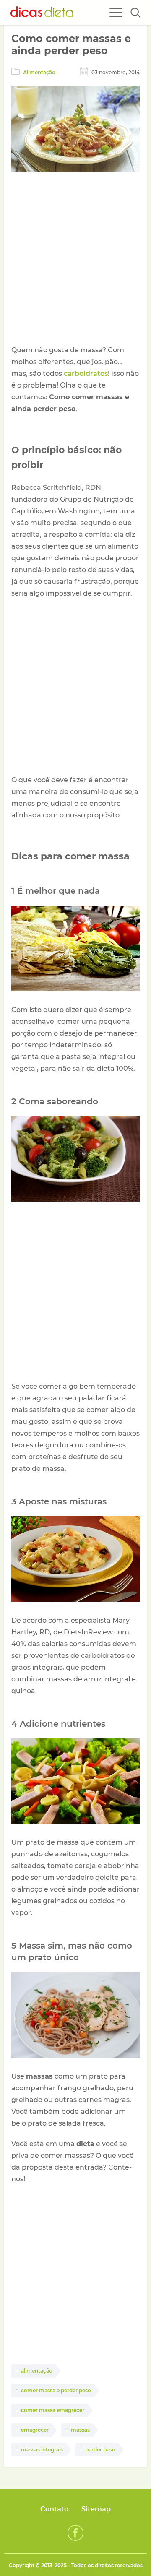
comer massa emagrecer (53, 2410)
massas (80, 2430)
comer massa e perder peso (56, 2390)
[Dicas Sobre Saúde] (42, 13)
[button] (135, 13)
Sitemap (96, 2509)
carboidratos (86, 373)
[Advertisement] (75, 260)
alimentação (37, 2371)
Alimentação (39, 72)
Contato (54, 2509)
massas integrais (42, 2450)
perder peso (100, 2450)
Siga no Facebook (75, 2533)
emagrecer (35, 2430)
